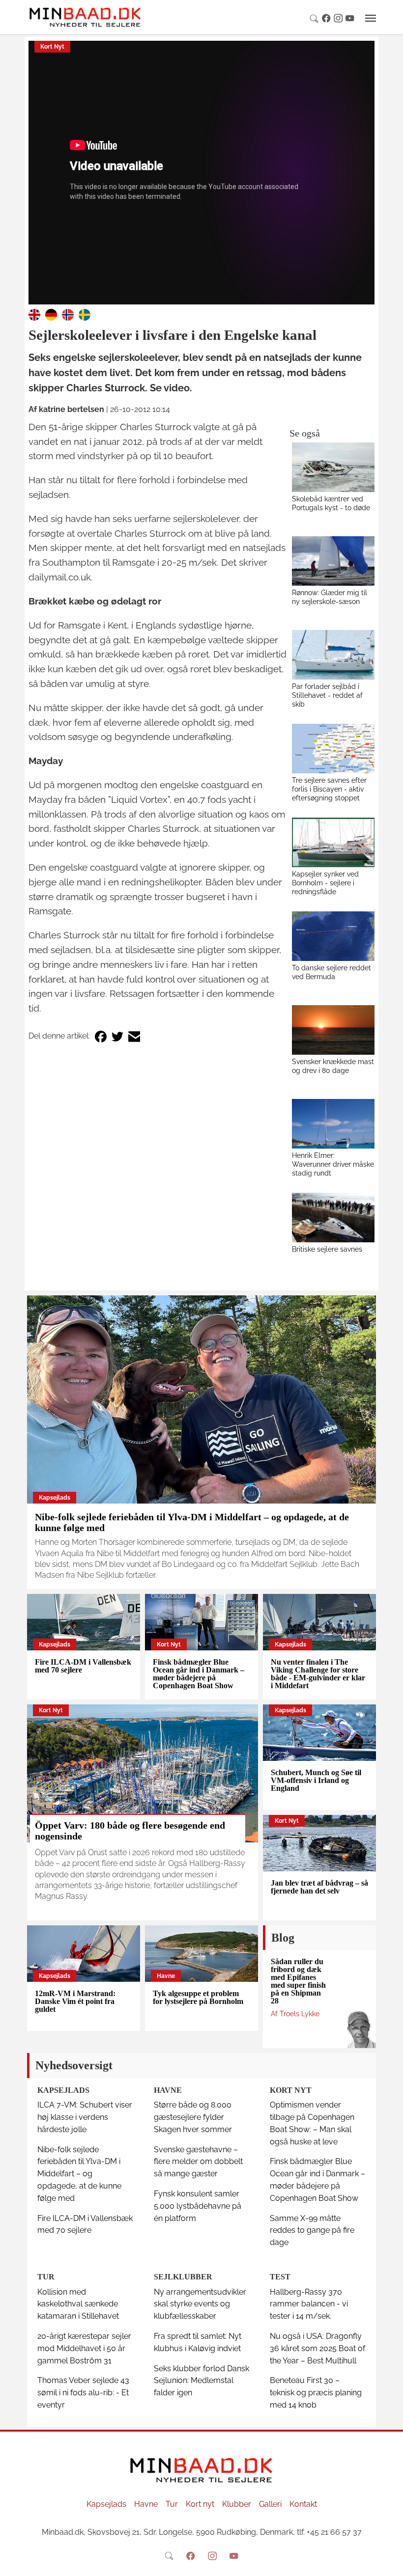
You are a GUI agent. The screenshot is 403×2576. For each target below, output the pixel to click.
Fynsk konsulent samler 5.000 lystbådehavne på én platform (198, 2206)
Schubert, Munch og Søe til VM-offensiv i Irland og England (316, 1780)
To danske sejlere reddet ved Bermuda (331, 972)
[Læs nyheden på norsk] (68, 314)
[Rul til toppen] (389, 2562)
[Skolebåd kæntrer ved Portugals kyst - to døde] (333, 467)
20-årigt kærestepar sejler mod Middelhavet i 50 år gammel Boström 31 (84, 2348)
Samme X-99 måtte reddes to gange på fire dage (312, 2231)
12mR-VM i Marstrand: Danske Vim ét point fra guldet (75, 2001)
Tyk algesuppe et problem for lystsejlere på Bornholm (198, 1997)
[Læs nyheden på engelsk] (34, 314)
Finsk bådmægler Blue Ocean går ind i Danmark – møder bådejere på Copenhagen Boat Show (199, 1674)
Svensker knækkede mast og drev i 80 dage (333, 1066)
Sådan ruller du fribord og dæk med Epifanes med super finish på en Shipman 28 (298, 1981)
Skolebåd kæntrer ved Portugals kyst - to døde (331, 503)
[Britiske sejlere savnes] (333, 1218)
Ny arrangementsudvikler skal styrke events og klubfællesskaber (200, 2304)
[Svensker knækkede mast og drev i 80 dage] (333, 1030)
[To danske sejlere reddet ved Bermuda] (333, 936)
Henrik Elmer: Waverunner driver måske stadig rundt (333, 1164)
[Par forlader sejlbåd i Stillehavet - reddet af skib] (333, 655)
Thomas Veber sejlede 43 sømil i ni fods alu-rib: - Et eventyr (83, 2393)
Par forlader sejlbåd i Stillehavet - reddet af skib (327, 695)
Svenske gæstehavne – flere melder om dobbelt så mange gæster (198, 2162)
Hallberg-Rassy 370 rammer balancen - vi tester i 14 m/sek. (309, 2304)
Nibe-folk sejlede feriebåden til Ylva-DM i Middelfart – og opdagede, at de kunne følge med (79, 2174)
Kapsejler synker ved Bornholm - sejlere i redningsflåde (325, 883)
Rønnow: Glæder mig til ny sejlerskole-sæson (330, 597)
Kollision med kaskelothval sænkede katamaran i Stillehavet (78, 2304)
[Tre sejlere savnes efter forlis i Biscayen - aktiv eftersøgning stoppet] (333, 749)
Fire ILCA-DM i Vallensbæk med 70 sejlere (83, 1666)
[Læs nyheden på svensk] (85, 314)
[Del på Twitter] (117, 1036)
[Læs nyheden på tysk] (51, 314)
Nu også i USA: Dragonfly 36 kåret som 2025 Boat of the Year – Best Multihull (317, 2348)
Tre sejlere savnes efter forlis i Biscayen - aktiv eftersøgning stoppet (329, 789)
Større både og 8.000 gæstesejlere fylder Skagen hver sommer (193, 2117)
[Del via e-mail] (134, 1036)
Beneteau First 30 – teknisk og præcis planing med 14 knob (316, 2393)
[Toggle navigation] (371, 18)
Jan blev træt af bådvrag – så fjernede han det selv (319, 1887)
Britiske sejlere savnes (327, 1249)
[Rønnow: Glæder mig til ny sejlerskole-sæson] (333, 561)
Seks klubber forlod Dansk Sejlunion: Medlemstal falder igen (201, 2381)
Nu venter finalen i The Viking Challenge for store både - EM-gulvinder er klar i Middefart (318, 1674)
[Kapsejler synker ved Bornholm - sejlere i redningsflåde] (333, 842)
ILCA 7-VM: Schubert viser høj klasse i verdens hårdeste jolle (85, 2117)
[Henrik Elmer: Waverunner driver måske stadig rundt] (333, 1124)
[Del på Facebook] (101, 1036)
